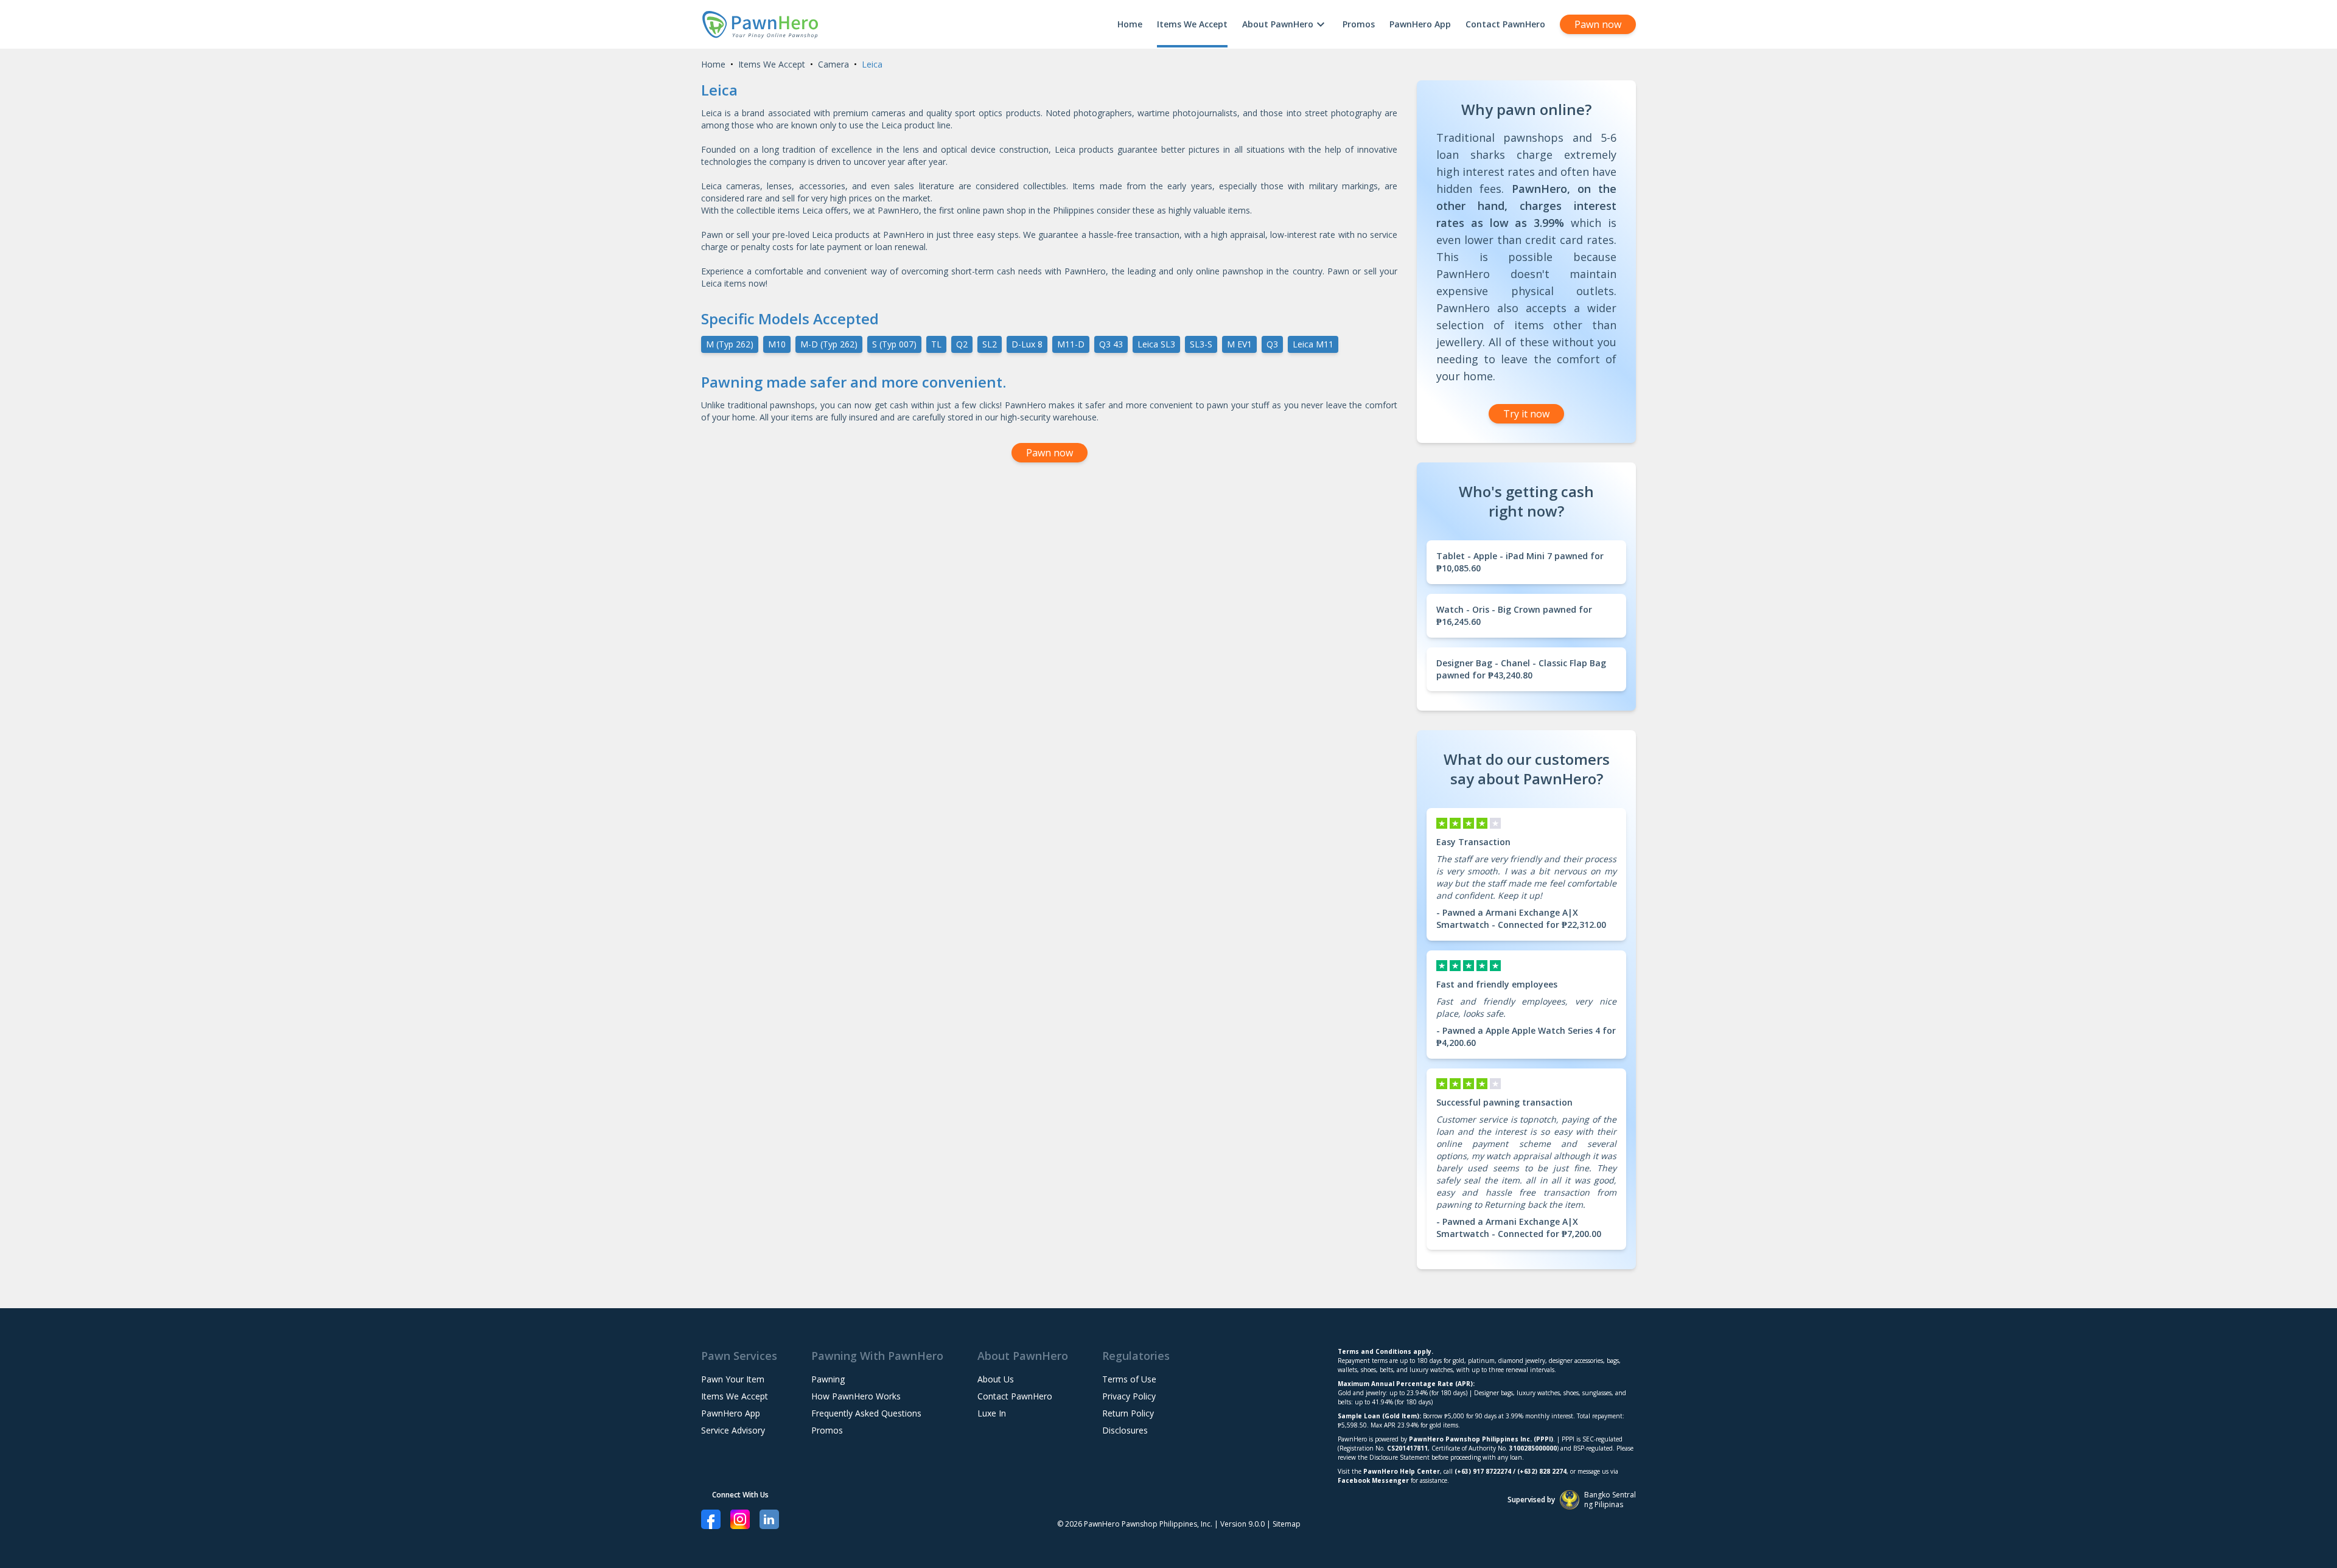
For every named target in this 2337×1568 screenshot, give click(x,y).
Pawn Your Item (733, 1379)
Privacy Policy (1129, 1396)
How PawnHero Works (856, 1396)
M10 (777, 344)
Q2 (962, 344)
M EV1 (1239, 344)
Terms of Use (1129, 1379)
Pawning (828, 1379)
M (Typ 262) (730, 344)
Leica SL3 (1156, 344)
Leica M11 (1313, 344)
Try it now (1526, 414)
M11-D (1071, 344)
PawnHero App (1420, 24)
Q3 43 (1111, 344)
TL (936, 344)
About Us (996, 1379)
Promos (1359, 24)
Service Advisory (733, 1430)
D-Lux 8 (1027, 344)
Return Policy (1128, 1413)
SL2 (990, 344)
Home (1130, 24)
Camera (833, 64)
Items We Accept (1192, 24)
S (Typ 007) (894, 344)
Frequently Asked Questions (866, 1413)
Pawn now (1598, 24)
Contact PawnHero (1505, 24)
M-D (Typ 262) (829, 344)
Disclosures (1125, 1430)
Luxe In (992, 1413)
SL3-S (1201, 344)
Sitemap (1287, 1524)
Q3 (1272, 344)
